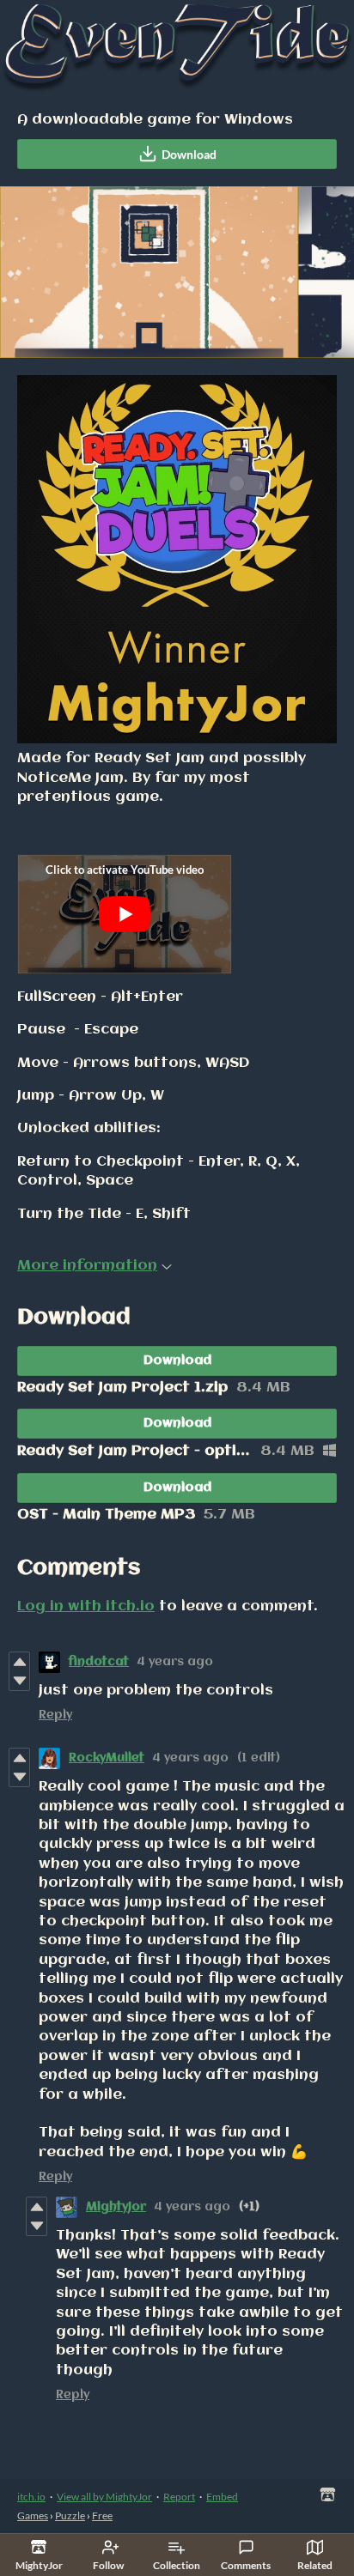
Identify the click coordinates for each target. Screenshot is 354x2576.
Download (189, 154)
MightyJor (116, 2207)
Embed (222, 2497)
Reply (55, 1715)
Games (33, 2515)
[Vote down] (19, 1681)
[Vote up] (19, 1662)
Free (102, 2515)
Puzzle (70, 2515)
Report (179, 2497)
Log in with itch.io (86, 1606)
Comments (246, 2565)
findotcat (99, 1662)
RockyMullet (107, 1758)
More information (87, 1266)
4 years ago (175, 1662)
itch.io (31, 2497)
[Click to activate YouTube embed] (125, 914)
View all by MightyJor (104, 2497)
